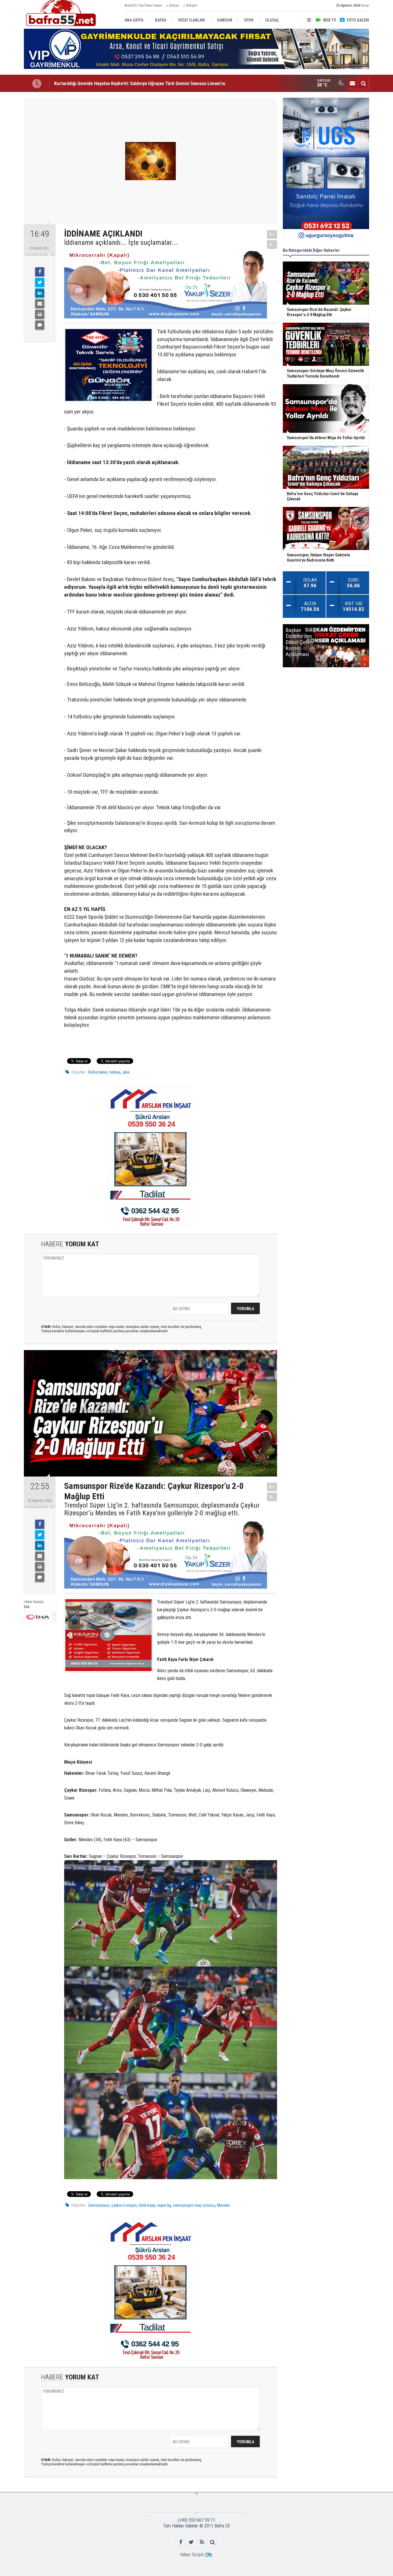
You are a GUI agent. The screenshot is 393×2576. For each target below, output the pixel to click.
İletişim (192, 5)
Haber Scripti (192, 2555)
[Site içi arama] (363, 83)
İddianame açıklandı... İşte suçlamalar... (121, 243)
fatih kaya (147, 2205)
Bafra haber (98, 1072)
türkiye (115, 1072)
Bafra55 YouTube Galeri (143, 5)
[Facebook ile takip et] (181, 2542)
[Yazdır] (40, 314)
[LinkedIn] (40, 293)
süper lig (164, 2205)
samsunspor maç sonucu (194, 2205)
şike (126, 1072)
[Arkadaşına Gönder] (40, 304)
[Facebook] (40, 272)
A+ (272, 234)
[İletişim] (352, 83)
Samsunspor (99, 2205)
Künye (174, 5)
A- (272, 244)
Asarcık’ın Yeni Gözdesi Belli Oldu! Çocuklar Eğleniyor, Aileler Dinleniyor (125, 83)
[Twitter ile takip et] (191, 2542)
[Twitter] (40, 282)
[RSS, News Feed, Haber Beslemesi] (202, 2542)
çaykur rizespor (124, 2205)
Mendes (224, 2205)
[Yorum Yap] (40, 325)
